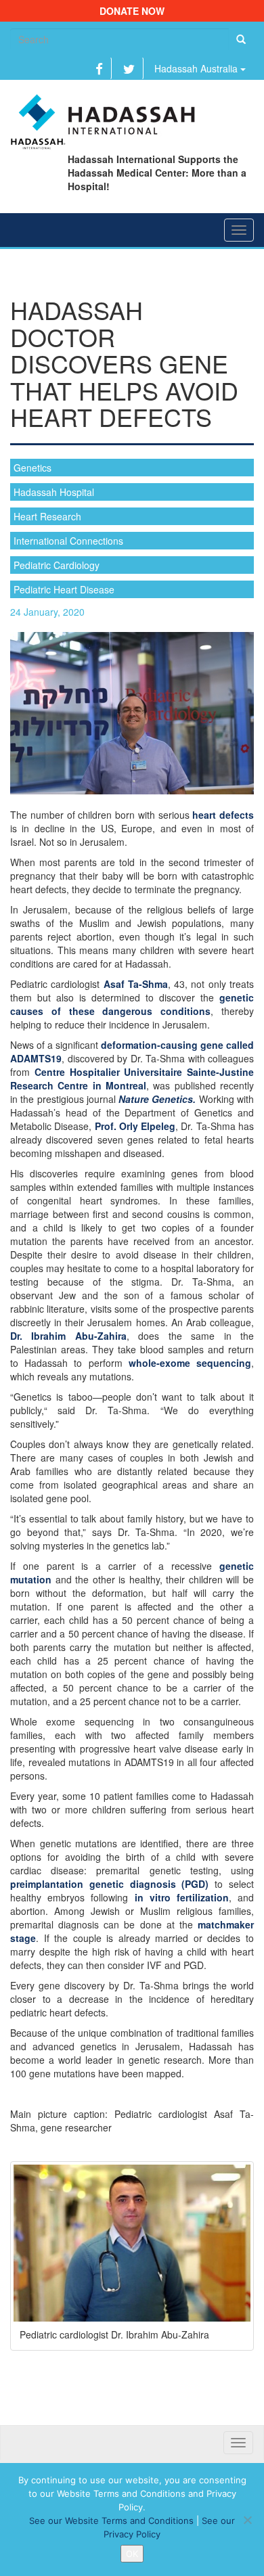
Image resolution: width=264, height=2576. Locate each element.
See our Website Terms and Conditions (111, 2521)
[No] (247, 2520)
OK (132, 2554)
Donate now (132, 11)
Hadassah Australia (197, 68)
